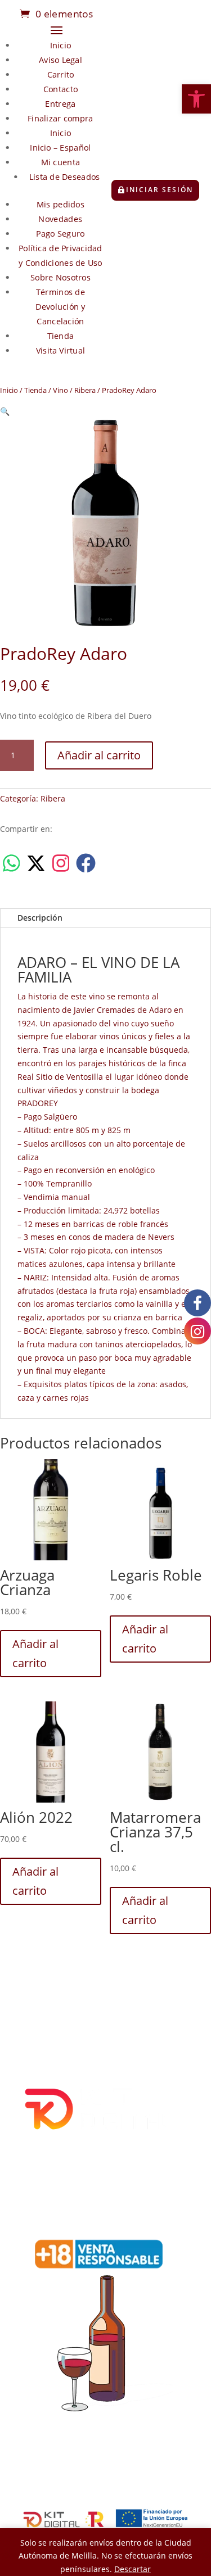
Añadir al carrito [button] (35, 1653)
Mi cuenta (61, 162)
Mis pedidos (60, 204)
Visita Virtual (60, 350)
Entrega (61, 104)
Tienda (61, 336)
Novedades (61, 219)
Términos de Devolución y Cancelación (61, 307)
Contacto (60, 89)
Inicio (60, 45)
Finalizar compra (61, 118)
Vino (60, 390)
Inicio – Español (61, 148)
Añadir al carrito (99, 755)
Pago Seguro (61, 234)
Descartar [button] (133, 2569)
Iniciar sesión (160, 190)
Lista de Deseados (65, 177)
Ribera (85, 390)
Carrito (61, 74)
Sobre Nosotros (60, 277)
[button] (196, 99)
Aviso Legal (60, 60)
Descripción (40, 918)
